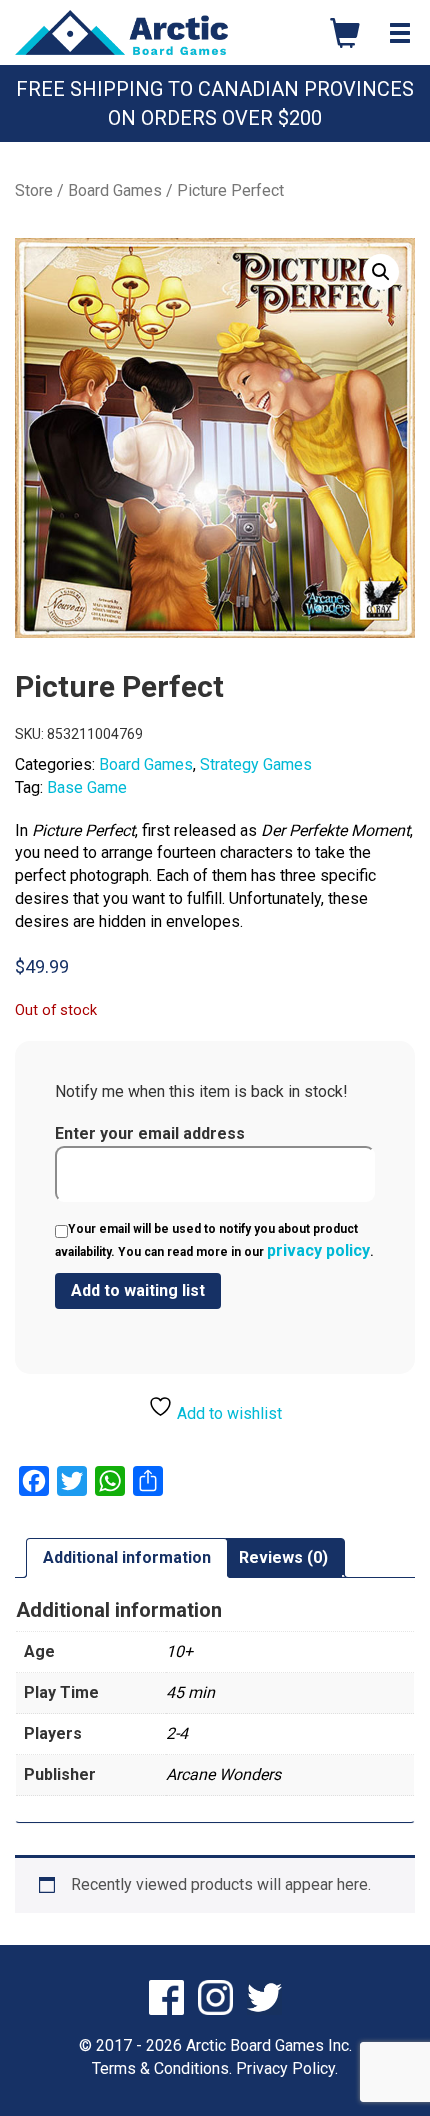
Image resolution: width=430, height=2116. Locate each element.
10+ (179, 1651)
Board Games (115, 190)
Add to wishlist (227, 1413)
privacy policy (318, 1250)
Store (34, 190)
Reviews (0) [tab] (283, 1557)
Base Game (87, 787)
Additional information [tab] (127, 1557)
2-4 (177, 1733)
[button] (381, 272)
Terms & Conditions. (162, 2068)
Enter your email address (150, 1133)
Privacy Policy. (287, 2068)
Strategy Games (256, 764)
